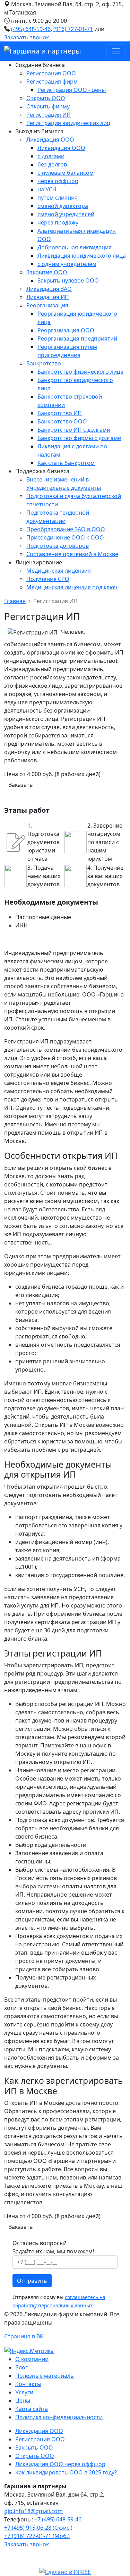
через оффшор (58, 181)
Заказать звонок (27, 37)
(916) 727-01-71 (73, 29)
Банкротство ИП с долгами (74, 430)
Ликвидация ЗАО (49, 289)
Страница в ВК (24, 2336)
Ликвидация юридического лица (82, 256)
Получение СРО (48, 579)
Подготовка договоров (58, 546)
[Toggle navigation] (116, 51)
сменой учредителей (66, 214)
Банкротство (44, 363)
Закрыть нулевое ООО (68, 280)
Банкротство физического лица (80, 372)
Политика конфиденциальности (59, 2417)
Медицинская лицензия (59, 571)
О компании (32, 2359)
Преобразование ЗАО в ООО (66, 529)
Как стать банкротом (66, 463)
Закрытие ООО (47, 272)
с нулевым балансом (66, 173)
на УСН (47, 189)
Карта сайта (32, 2409)
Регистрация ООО (51, 73)
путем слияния (58, 198)
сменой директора (63, 206)
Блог (21, 2367)
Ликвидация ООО (50, 140)
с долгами (51, 156)
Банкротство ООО (62, 421)
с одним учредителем (67, 264)
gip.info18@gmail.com (33, 2511)
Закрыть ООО (34, 2448)
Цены (23, 2401)
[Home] (43, 51)
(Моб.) (37, 2536)
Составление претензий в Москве (72, 554)
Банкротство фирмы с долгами (79, 438)
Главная (15, 601)
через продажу (58, 222)
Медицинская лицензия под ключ (72, 587)
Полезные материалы (45, 2376)
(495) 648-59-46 (31, 29)
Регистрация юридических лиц (68, 123)
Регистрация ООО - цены (72, 90)
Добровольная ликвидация (75, 247)
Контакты (28, 2384)
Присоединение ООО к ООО (65, 537)
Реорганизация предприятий (77, 338)
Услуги (24, 2392)
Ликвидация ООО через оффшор (60, 2464)
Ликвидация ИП (48, 297)
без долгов (52, 164)
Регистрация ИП (49, 115)
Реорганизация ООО (66, 330)
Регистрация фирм (52, 82)
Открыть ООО (46, 98)
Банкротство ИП (60, 413)
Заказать (21, 785)
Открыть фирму (48, 106)
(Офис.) (38, 2528)
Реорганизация (47, 305)
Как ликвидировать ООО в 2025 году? (66, 2472)
